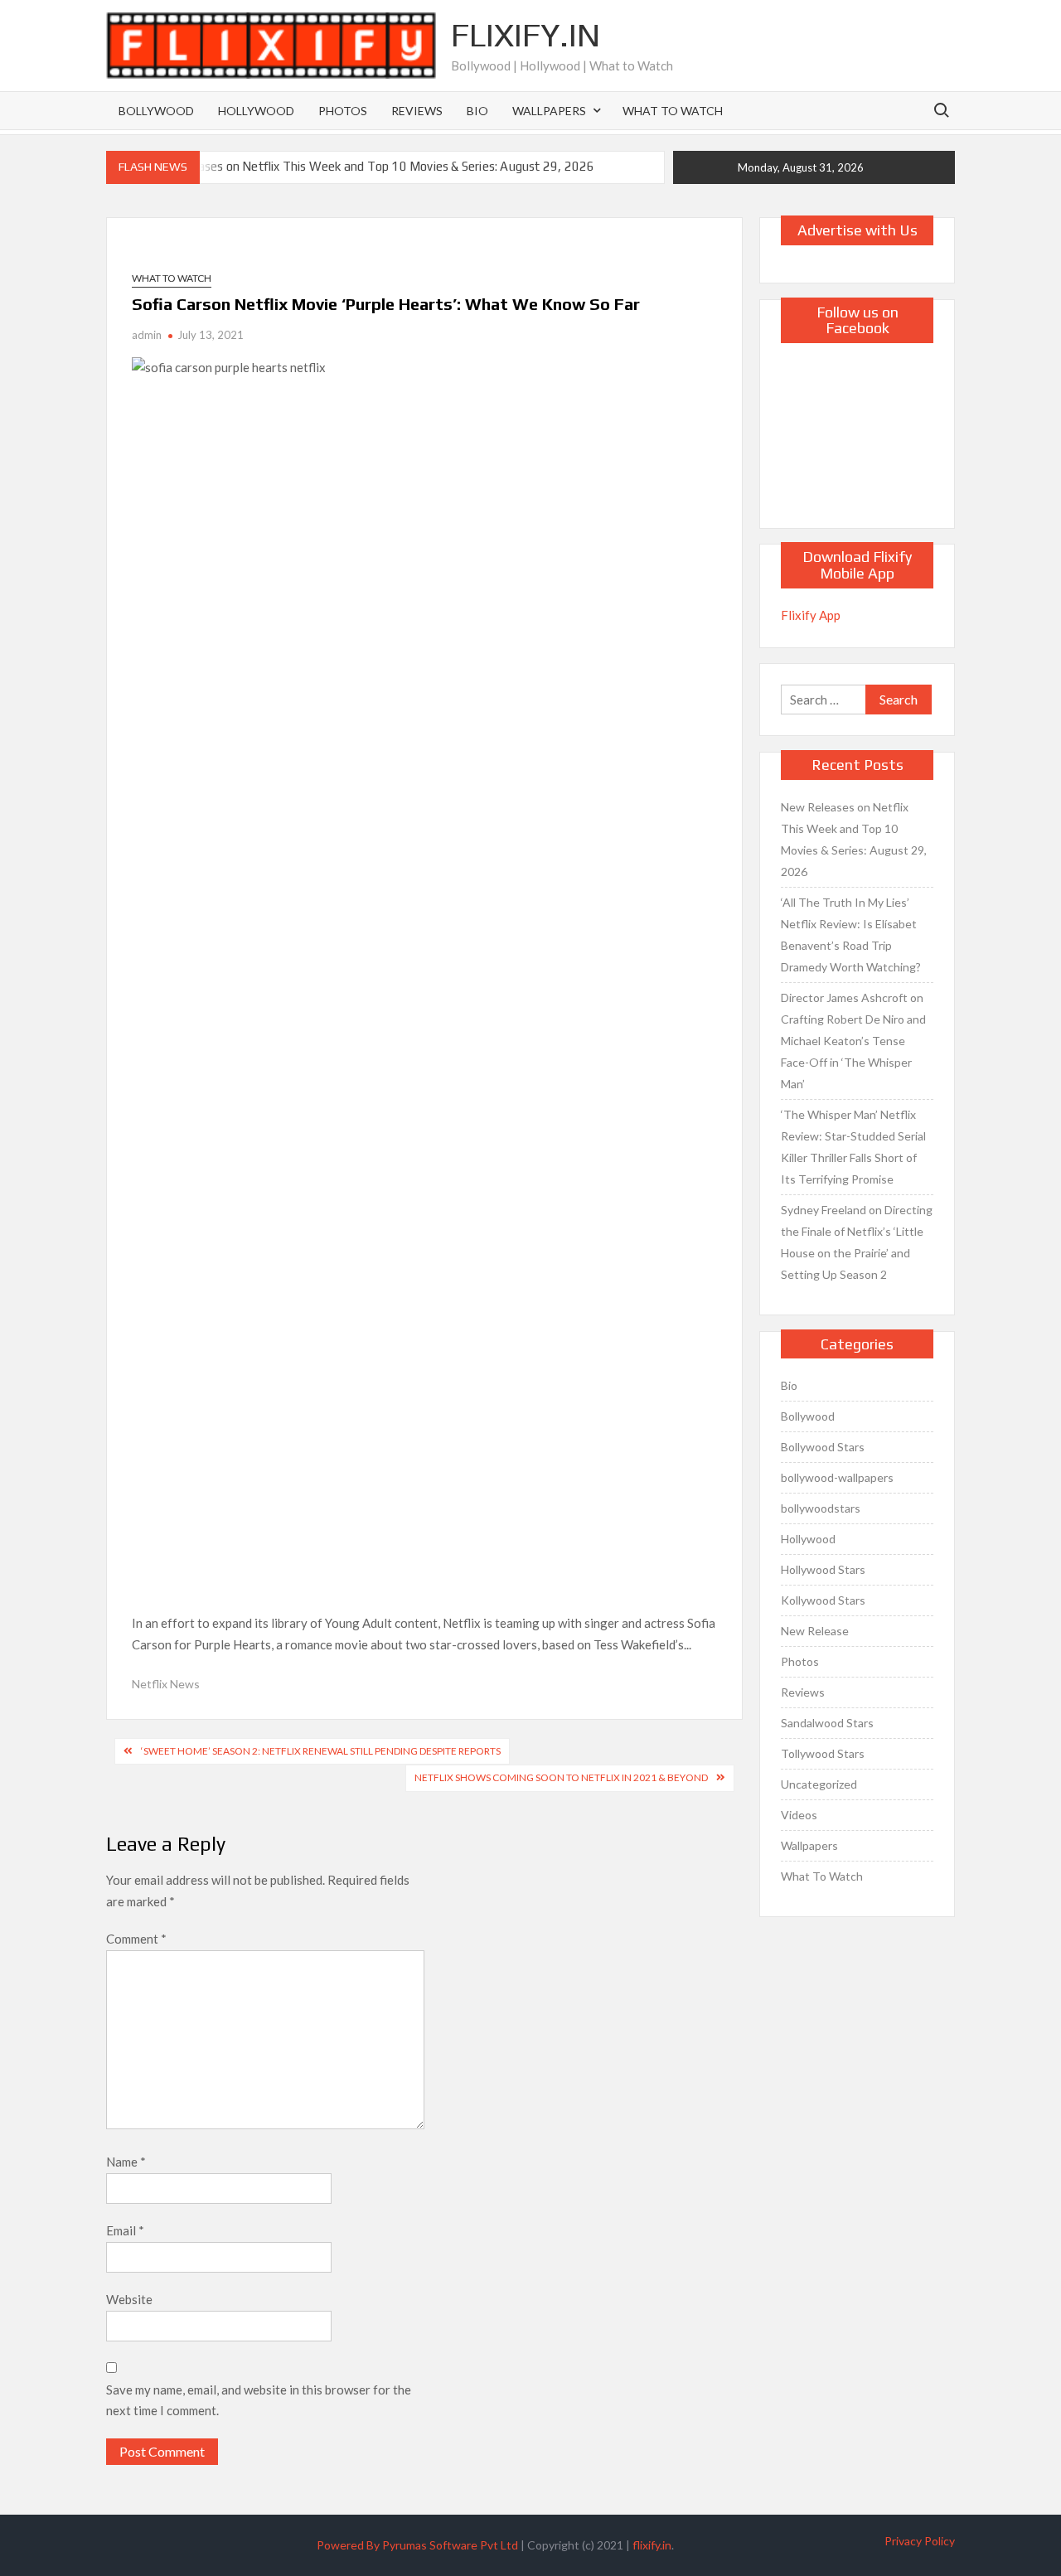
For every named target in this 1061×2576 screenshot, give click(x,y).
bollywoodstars (821, 1508)
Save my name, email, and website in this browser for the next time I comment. (259, 2400)
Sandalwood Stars (827, 1723)
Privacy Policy (920, 2541)
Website (129, 2299)
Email (125, 2230)
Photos (343, 111)
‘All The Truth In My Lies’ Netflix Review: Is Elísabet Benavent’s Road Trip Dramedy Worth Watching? (851, 935)
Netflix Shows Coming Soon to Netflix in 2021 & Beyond (561, 1777)
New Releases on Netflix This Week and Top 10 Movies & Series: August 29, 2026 (370, 166)
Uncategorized (819, 1784)
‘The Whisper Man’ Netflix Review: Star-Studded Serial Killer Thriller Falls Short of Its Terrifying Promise (853, 1147)
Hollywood (256, 111)
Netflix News (166, 1684)
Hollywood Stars (823, 1569)
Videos (799, 1815)
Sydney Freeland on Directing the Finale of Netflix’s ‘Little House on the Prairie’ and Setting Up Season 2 (857, 1242)
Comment (136, 1939)
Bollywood (156, 111)
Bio (477, 111)
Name (126, 2162)
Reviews (417, 111)
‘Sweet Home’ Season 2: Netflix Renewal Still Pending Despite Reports (321, 1751)
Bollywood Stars (823, 1447)
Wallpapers (549, 111)
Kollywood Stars (823, 1600)
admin (147, 335)
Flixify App (811, 615)
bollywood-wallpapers (837, 1477)
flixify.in (652, 2545)
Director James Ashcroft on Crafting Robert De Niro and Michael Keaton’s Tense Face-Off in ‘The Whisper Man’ (853, 1041)
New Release (815, 1631)
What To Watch (673, 111)
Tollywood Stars (823, 1753)
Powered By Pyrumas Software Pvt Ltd (417, 2545)
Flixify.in (526, 35)
